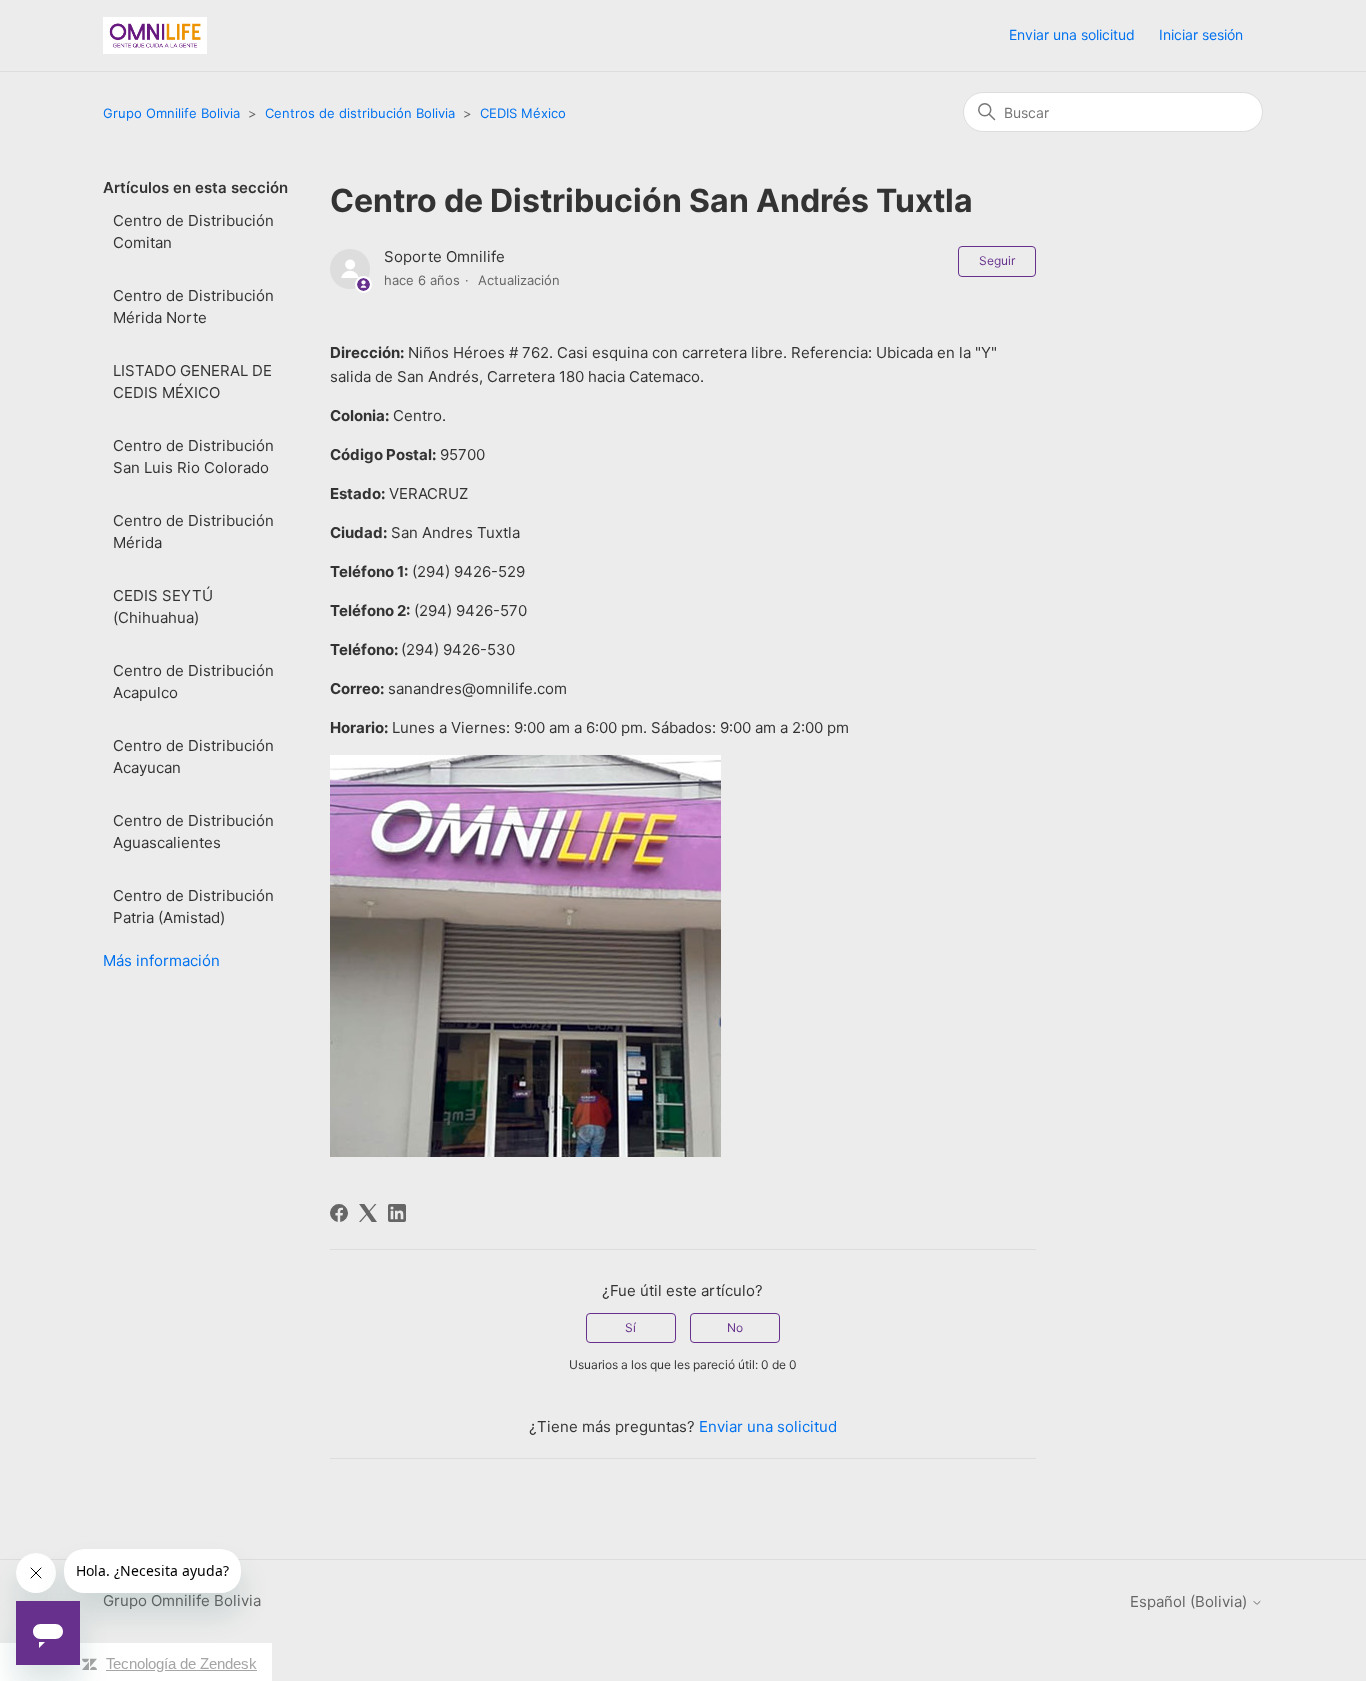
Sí (630, 1327)
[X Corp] (368, 1213)
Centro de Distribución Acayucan (193, 757)
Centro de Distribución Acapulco (193, 682)
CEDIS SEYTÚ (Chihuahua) (163, 607)
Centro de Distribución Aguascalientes (193, 832)
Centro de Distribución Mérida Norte (193, 307)
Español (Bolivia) (1190, 1601)
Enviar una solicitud (1072, 34)
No (735, 1327)
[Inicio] (155, 35)
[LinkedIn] (397, 1213)
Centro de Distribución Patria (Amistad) (193, 907)
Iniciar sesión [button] (1201, 34)
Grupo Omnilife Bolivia (171, 113)
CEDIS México (523, 113)
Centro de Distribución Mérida (193, 532)
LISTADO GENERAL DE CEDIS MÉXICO (192, 382)
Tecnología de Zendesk (181, 1663)
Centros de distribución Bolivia (360, 113)
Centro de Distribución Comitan (193, 232)
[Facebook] (339, 1213)
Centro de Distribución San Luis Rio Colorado (193, 457)
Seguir (997, 260)
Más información (161, 960)
